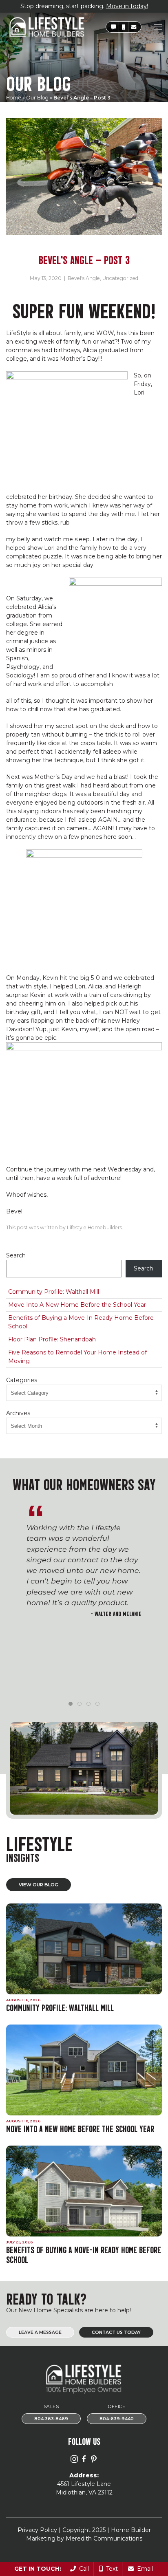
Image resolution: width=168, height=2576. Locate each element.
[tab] (71, 1704)
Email (143, 2569)
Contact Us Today (116, 2332)
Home (14, 98)
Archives (18, 1413)
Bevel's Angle (84, 278)
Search (16, 1255)
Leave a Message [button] (40, 2332)
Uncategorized (120, 278)
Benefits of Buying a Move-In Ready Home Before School (81, 1322)
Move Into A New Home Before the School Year (77, 1305)
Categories (22, 1380)
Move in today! (127, 6)
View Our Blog (39, 1885)
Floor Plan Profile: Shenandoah (52, 1339)
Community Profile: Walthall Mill (54, 1292)
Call (82, 2569)
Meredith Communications (104, 2539)
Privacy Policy (37, 2530)
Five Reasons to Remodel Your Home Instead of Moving (77, 1357)
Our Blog (37, 98)
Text (110, 2569)
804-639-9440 (117, 2419)
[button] (113, 27)
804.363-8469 (51, 2419)
